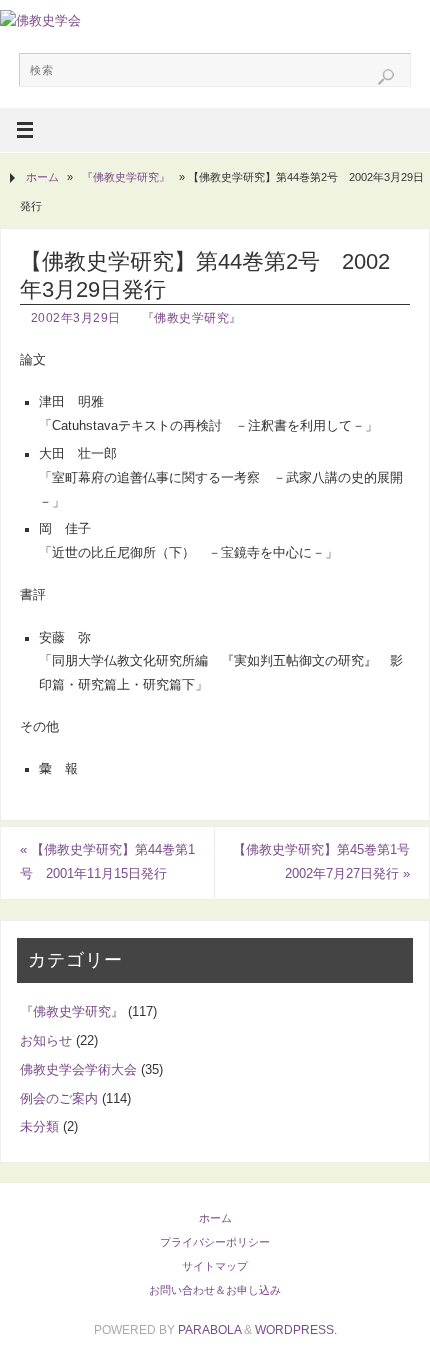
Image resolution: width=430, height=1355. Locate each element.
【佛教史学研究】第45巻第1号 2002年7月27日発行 (328, 862)
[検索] (386, 77)
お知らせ (46, 1041)
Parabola (209, 1330)
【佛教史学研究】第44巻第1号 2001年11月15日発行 (107, 862)
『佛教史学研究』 (126, 177)
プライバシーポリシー (215, 1242)
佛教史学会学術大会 (78, 1070)
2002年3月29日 (76, 318)
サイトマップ (215, 1266)
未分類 (39, 1127)
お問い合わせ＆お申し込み (215, 1290)
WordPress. (296, 1330)
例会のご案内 (59, 1099)
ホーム (42, 177)
